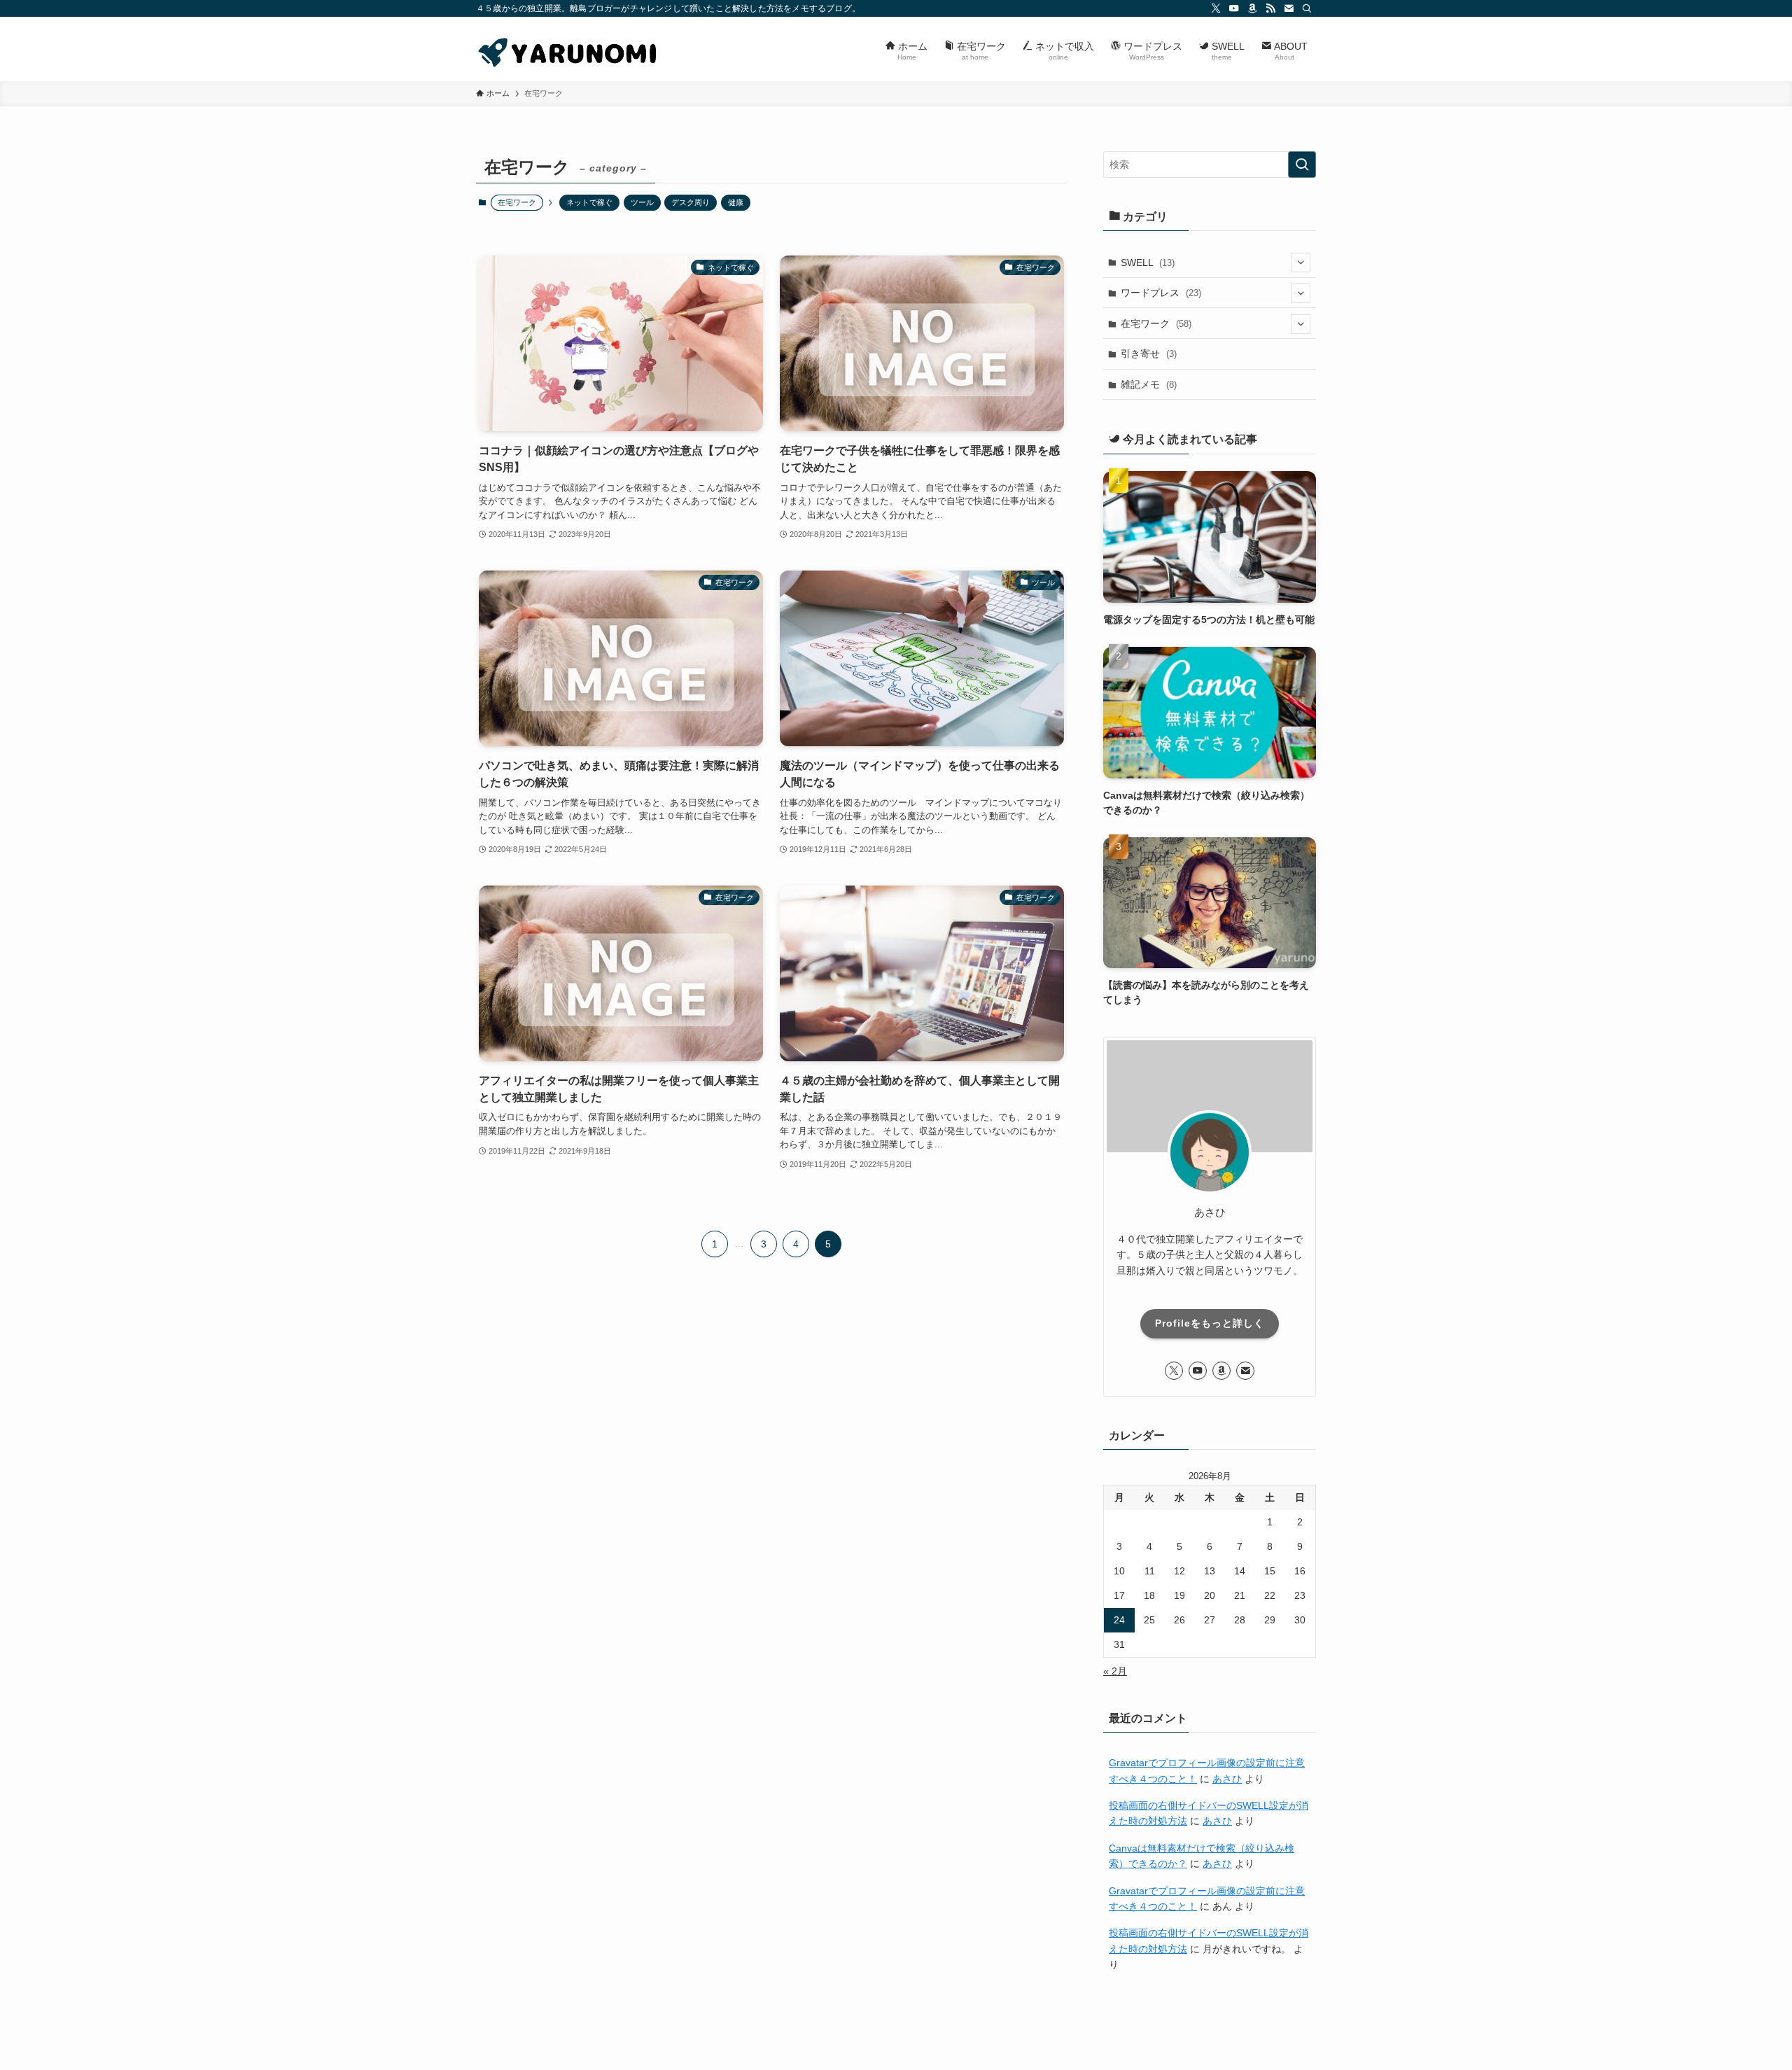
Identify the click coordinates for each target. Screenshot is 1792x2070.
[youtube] (1234, 8)
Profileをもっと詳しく (1210, 1323)
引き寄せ (1149, 354)
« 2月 (1115, 1671)
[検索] (1307, 8)
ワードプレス (1161, 293)
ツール (642, 202)
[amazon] (1252, 8)
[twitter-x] (1216, 8)
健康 (736, 202)
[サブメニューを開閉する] (1301, 263)
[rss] (1270, 8)
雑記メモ (1149, 384)
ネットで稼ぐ (589, 202)
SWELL (1148, 263)
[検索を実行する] (1302, 165)
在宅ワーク (1156, 323)
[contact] (1289, 8)
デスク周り (691, 202)
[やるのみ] (569, 49)
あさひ (1227, 1779)
